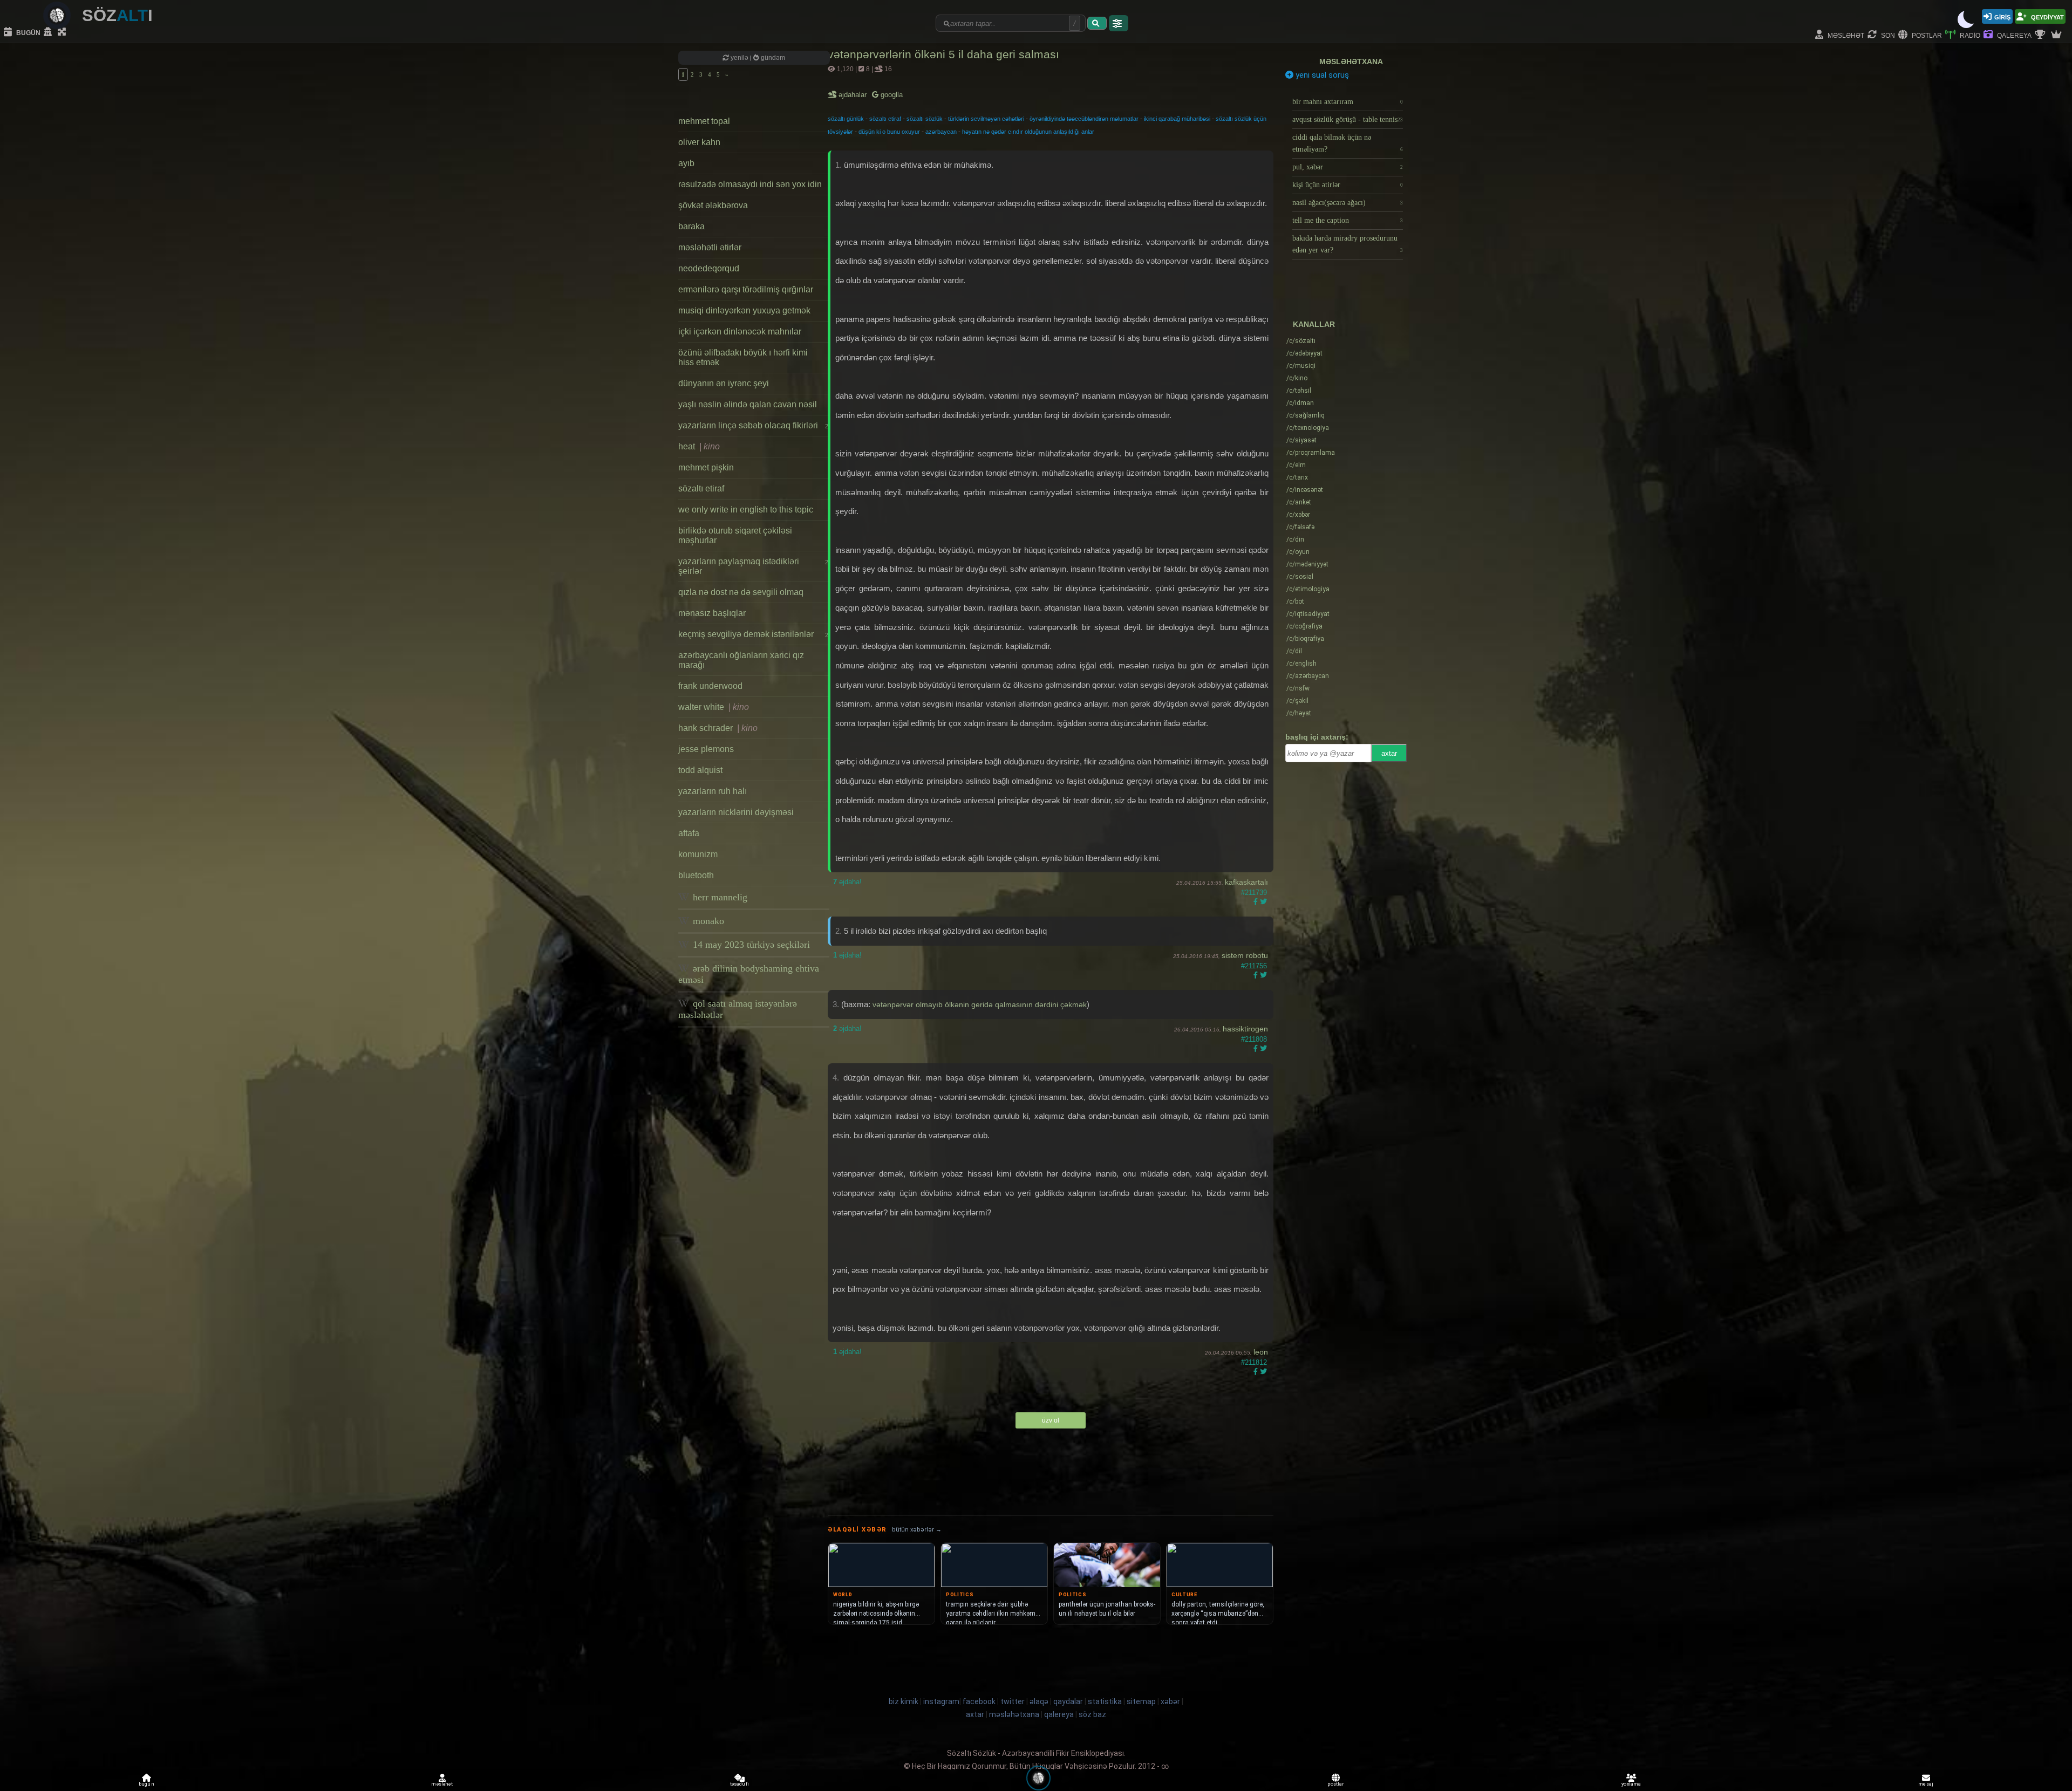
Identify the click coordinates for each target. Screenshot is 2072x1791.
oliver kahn (699, 142)
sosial (1300, 577)
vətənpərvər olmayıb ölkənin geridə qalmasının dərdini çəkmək (980, 1004)
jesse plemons (706, 749)
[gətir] (1097, 23)
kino (1297, 378)
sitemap (1141, 1701)
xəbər (1298, 515)
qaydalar (1068, 1701)
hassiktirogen (1245, 1029)
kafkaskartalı (1246, 882)
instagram (941, 1701)
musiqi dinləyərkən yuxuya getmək (744, 310)
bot (1295, 601)
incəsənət (1305, 490)
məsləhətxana (1351, 61)
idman (1300, 403)
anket (1299, 502)
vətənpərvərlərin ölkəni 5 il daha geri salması (943, 54)
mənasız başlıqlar (712, 613)
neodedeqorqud (709, 268)
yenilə (739, 58)
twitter (1013, 1701)
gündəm (772, 58)
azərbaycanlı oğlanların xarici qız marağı (741, 660)
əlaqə (1039, 1701)
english (1301, 664)
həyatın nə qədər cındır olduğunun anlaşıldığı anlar (1028, 132)
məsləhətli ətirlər (710, 247)
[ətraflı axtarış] (1119, 23)
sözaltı (1301, 341)
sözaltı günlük (846, 119)
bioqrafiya (1305, 639)
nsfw (1298, 688)
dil (1294, 651)
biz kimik (904, 1701)
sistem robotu (1245, 955)
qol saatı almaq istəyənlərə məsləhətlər (738, 1009)
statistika (1105, 1701)
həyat (1299, 713)
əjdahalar (853, 95)
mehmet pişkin (706, 467)
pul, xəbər (1348, 167)
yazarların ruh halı (713, 791)
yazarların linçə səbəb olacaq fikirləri (753, 425)
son (1887, 35)
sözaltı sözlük (925, 119)
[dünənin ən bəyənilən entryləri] (2041, 35)
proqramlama (1311, 453)
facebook (979, 1701)
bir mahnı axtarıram (1348, 102)
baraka (691, 226)
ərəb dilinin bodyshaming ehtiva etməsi (749, 974)
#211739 (1254, 893)
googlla (891, 95)
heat (699, 446)
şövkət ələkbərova (713, 205)
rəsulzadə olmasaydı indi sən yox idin (750, 184)
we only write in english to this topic (746, 510)
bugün (28, 32)
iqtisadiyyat (1308, 614)
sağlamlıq (1306, 415)
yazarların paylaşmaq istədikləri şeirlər (753, 566)
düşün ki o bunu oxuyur (889, 132)
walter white (714, 707)
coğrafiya (1304, 626)
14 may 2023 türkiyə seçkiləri (750, 945)
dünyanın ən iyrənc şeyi (724, 383)
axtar (1389, 753)
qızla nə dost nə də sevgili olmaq (741, 592)
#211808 (1254, 1039)
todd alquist (700, 770)
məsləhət (1845, 35)
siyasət (1301, 440)
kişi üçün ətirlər (1348, 185)
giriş (2002, 16)
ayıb (686, 163)
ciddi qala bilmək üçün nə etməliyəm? (1348, 143)
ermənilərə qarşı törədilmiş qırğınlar (746, 289)
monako (707, 921)
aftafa (689, 833)
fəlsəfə (1300, 527)
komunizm (698, 854)
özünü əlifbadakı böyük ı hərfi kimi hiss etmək (743, 357)
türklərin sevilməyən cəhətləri (986, 119)
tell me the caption (1348, 220)
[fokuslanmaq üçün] (63, 32)
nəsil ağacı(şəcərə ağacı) (1348, 203)
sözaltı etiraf (701, 488)
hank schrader (718, 728)
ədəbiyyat (1304, 353)
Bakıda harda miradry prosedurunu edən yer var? (1348, 244)
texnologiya (1308, 428)
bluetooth (696, 875)
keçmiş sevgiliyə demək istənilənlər (753, 634)
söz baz (1092, 1714)
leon (1261, 1352)
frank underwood (710, 686)
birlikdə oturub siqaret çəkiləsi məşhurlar (735, 535)
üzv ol (1051, 1420)
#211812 (1254, 1362)
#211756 (1254, 966)
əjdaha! (847, 882)
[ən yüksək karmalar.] (2057, 35)
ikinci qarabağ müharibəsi (1177, 119)
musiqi (1301, 366)
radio (1969, 35)
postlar (1926, 35)
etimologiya (1308, 589)
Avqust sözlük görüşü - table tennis (1348, 119)
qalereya (2013, 35)
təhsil (1299, 391)
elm (1296, 465)
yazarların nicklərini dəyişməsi (736, 812)
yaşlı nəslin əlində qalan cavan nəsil (748, 404)
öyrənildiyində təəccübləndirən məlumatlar (1084, 119)
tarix (1297, 477)
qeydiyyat (2047, 16)
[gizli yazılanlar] (49, 32)
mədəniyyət (1307, 564)
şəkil (1297, 701)
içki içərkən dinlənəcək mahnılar (740, 331)
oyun (1298, 552)
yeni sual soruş (1321, 75)
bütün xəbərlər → (917, 1530)
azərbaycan (941, 132)
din (1295, 539)
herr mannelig (719, 897)
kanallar (1314, 324)
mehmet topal (704, 121)
